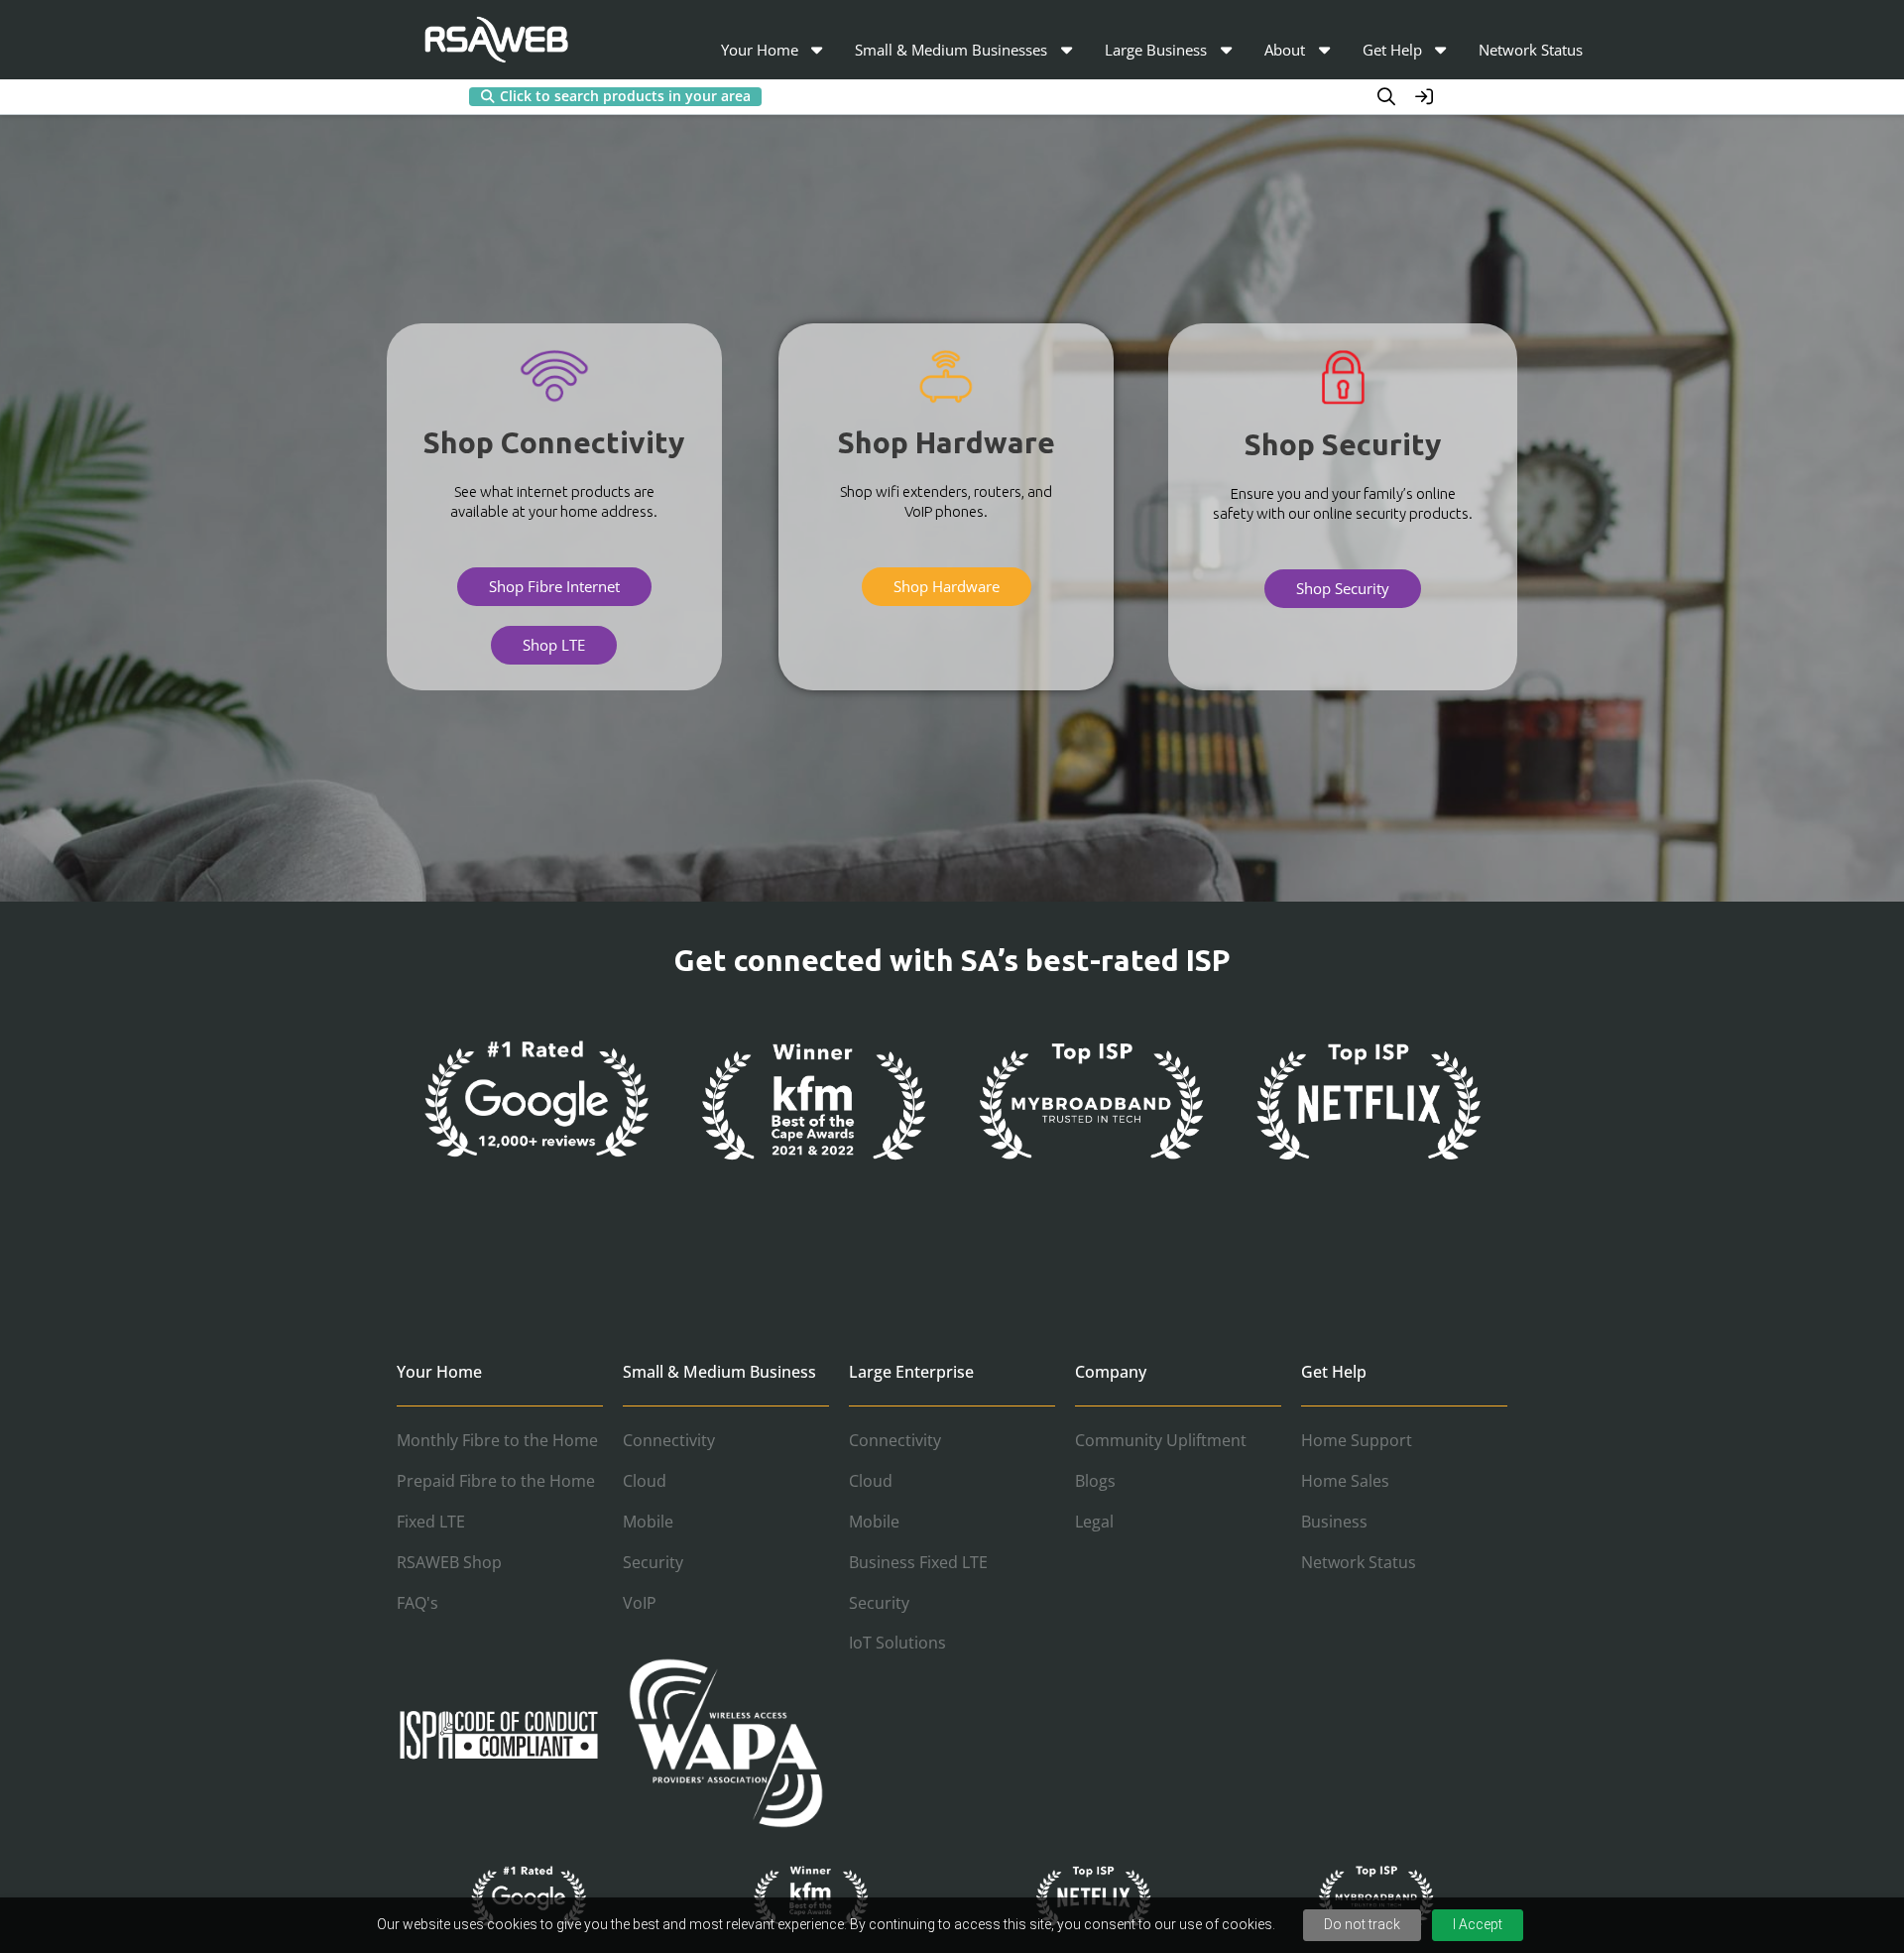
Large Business (1156, 50)
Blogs (1095, 1481)
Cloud (645, 1481)
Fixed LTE (431, 1522)
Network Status (1531, 50)
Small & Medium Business (719, 1372)
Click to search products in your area (625, 96)
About (1285, 50)
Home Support (1357, 1440)
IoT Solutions (897, 1643)
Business (1334, 1522)
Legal (1094, 1522)
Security (653, 1562)
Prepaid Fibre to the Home (496, 1481)
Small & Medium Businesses (951, 50)
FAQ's (417, 1603)
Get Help (1392, 50)
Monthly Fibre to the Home (497, 1440)
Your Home (760, 50)
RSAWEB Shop (449, 1562)
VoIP (640, 1603)
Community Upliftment (1161, 1440)
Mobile (648, 1522)
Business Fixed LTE (918, 1562)
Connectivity (669, 1440)
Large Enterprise (911, 1372)
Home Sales (1345, 1481)
